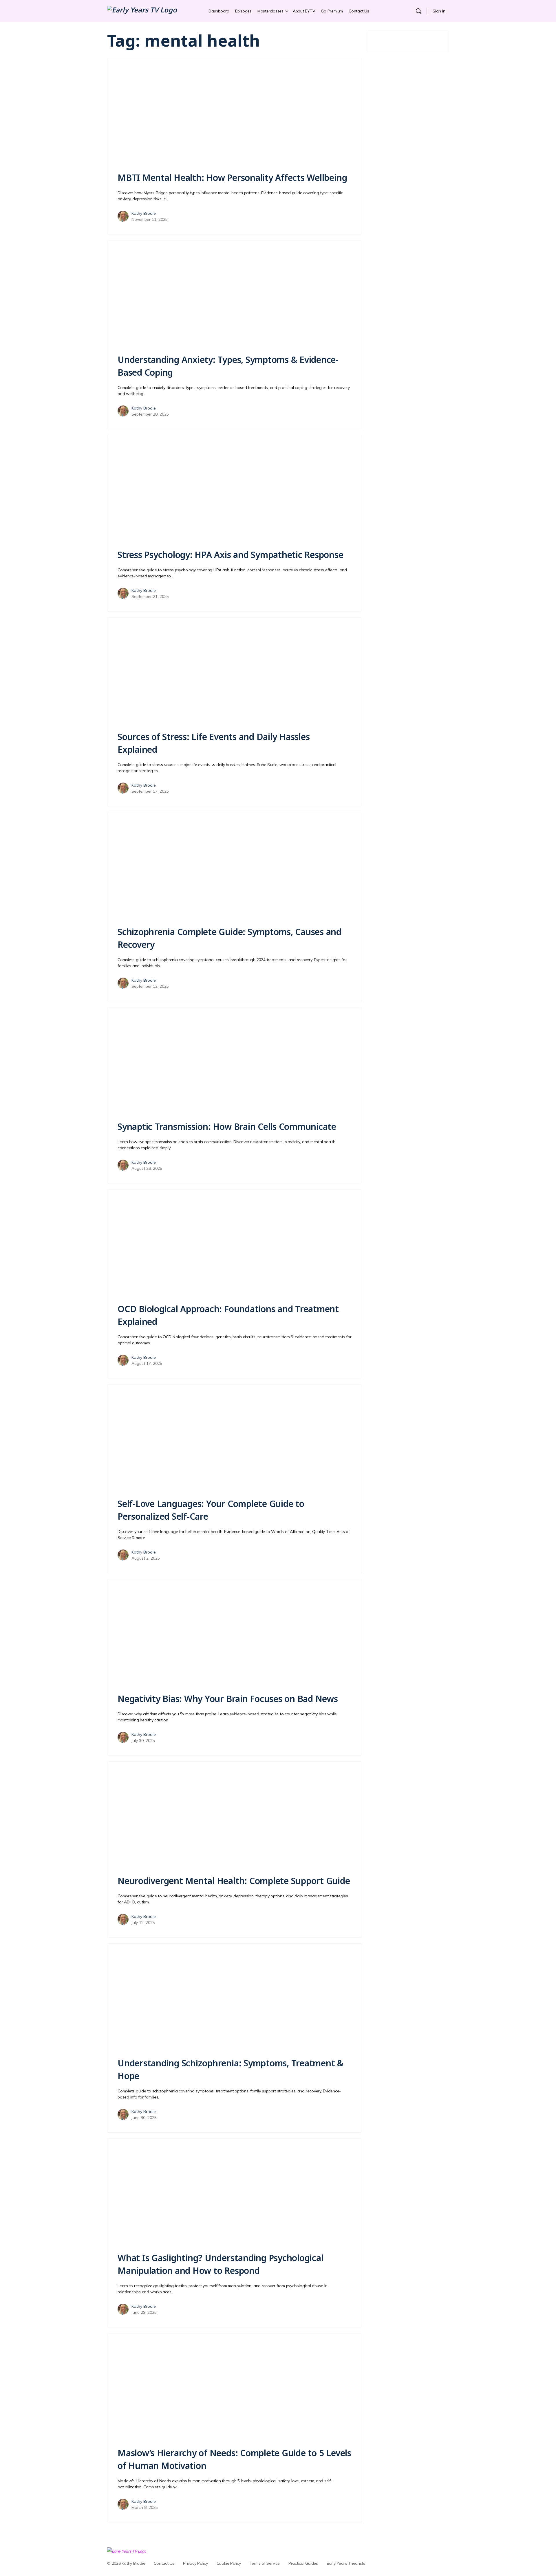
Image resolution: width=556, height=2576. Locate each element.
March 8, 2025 (145, 2507)
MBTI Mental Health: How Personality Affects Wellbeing (232, 178)
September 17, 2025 (150, 791)
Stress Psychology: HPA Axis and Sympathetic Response (231, 555)
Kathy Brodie (144, 213)
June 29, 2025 (144, 2312)
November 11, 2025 (150, 219)
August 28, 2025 (147, 1168)
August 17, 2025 (147, 1363)
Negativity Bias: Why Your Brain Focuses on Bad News (228, 1699)
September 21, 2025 (150, 596)
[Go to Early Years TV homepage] (142, 11)
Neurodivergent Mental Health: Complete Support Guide (234, 1881)
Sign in (439, 11)
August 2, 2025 (146, 1558)
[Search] (418, 11)
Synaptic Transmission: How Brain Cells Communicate (227, 1127)
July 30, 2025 (143, 1740)
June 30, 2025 (144, 2118)
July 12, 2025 (143, 1923)
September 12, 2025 (150, 986)
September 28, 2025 (150, 414)
